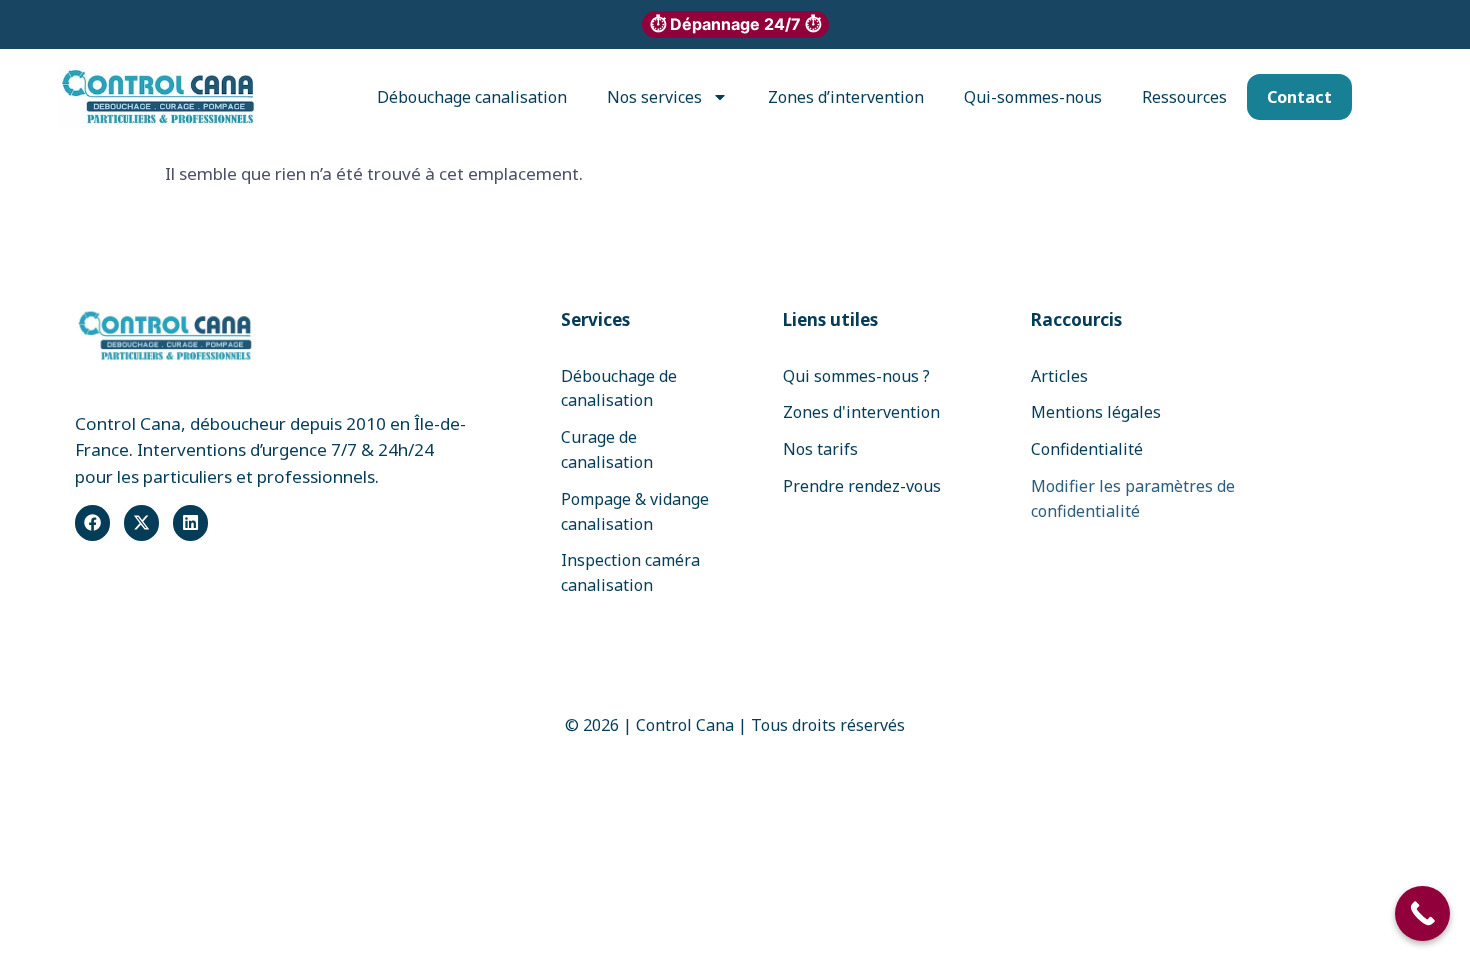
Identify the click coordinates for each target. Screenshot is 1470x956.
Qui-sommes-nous (1033, 97)
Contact (1299, 97)
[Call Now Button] (1422, 913)
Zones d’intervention (846, 97)
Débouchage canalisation (472, 97)
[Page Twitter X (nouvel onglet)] (141, 522)
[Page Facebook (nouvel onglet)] (92, 522)
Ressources (1184, 97)
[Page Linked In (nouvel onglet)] (190, 522)
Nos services (654, 97)
